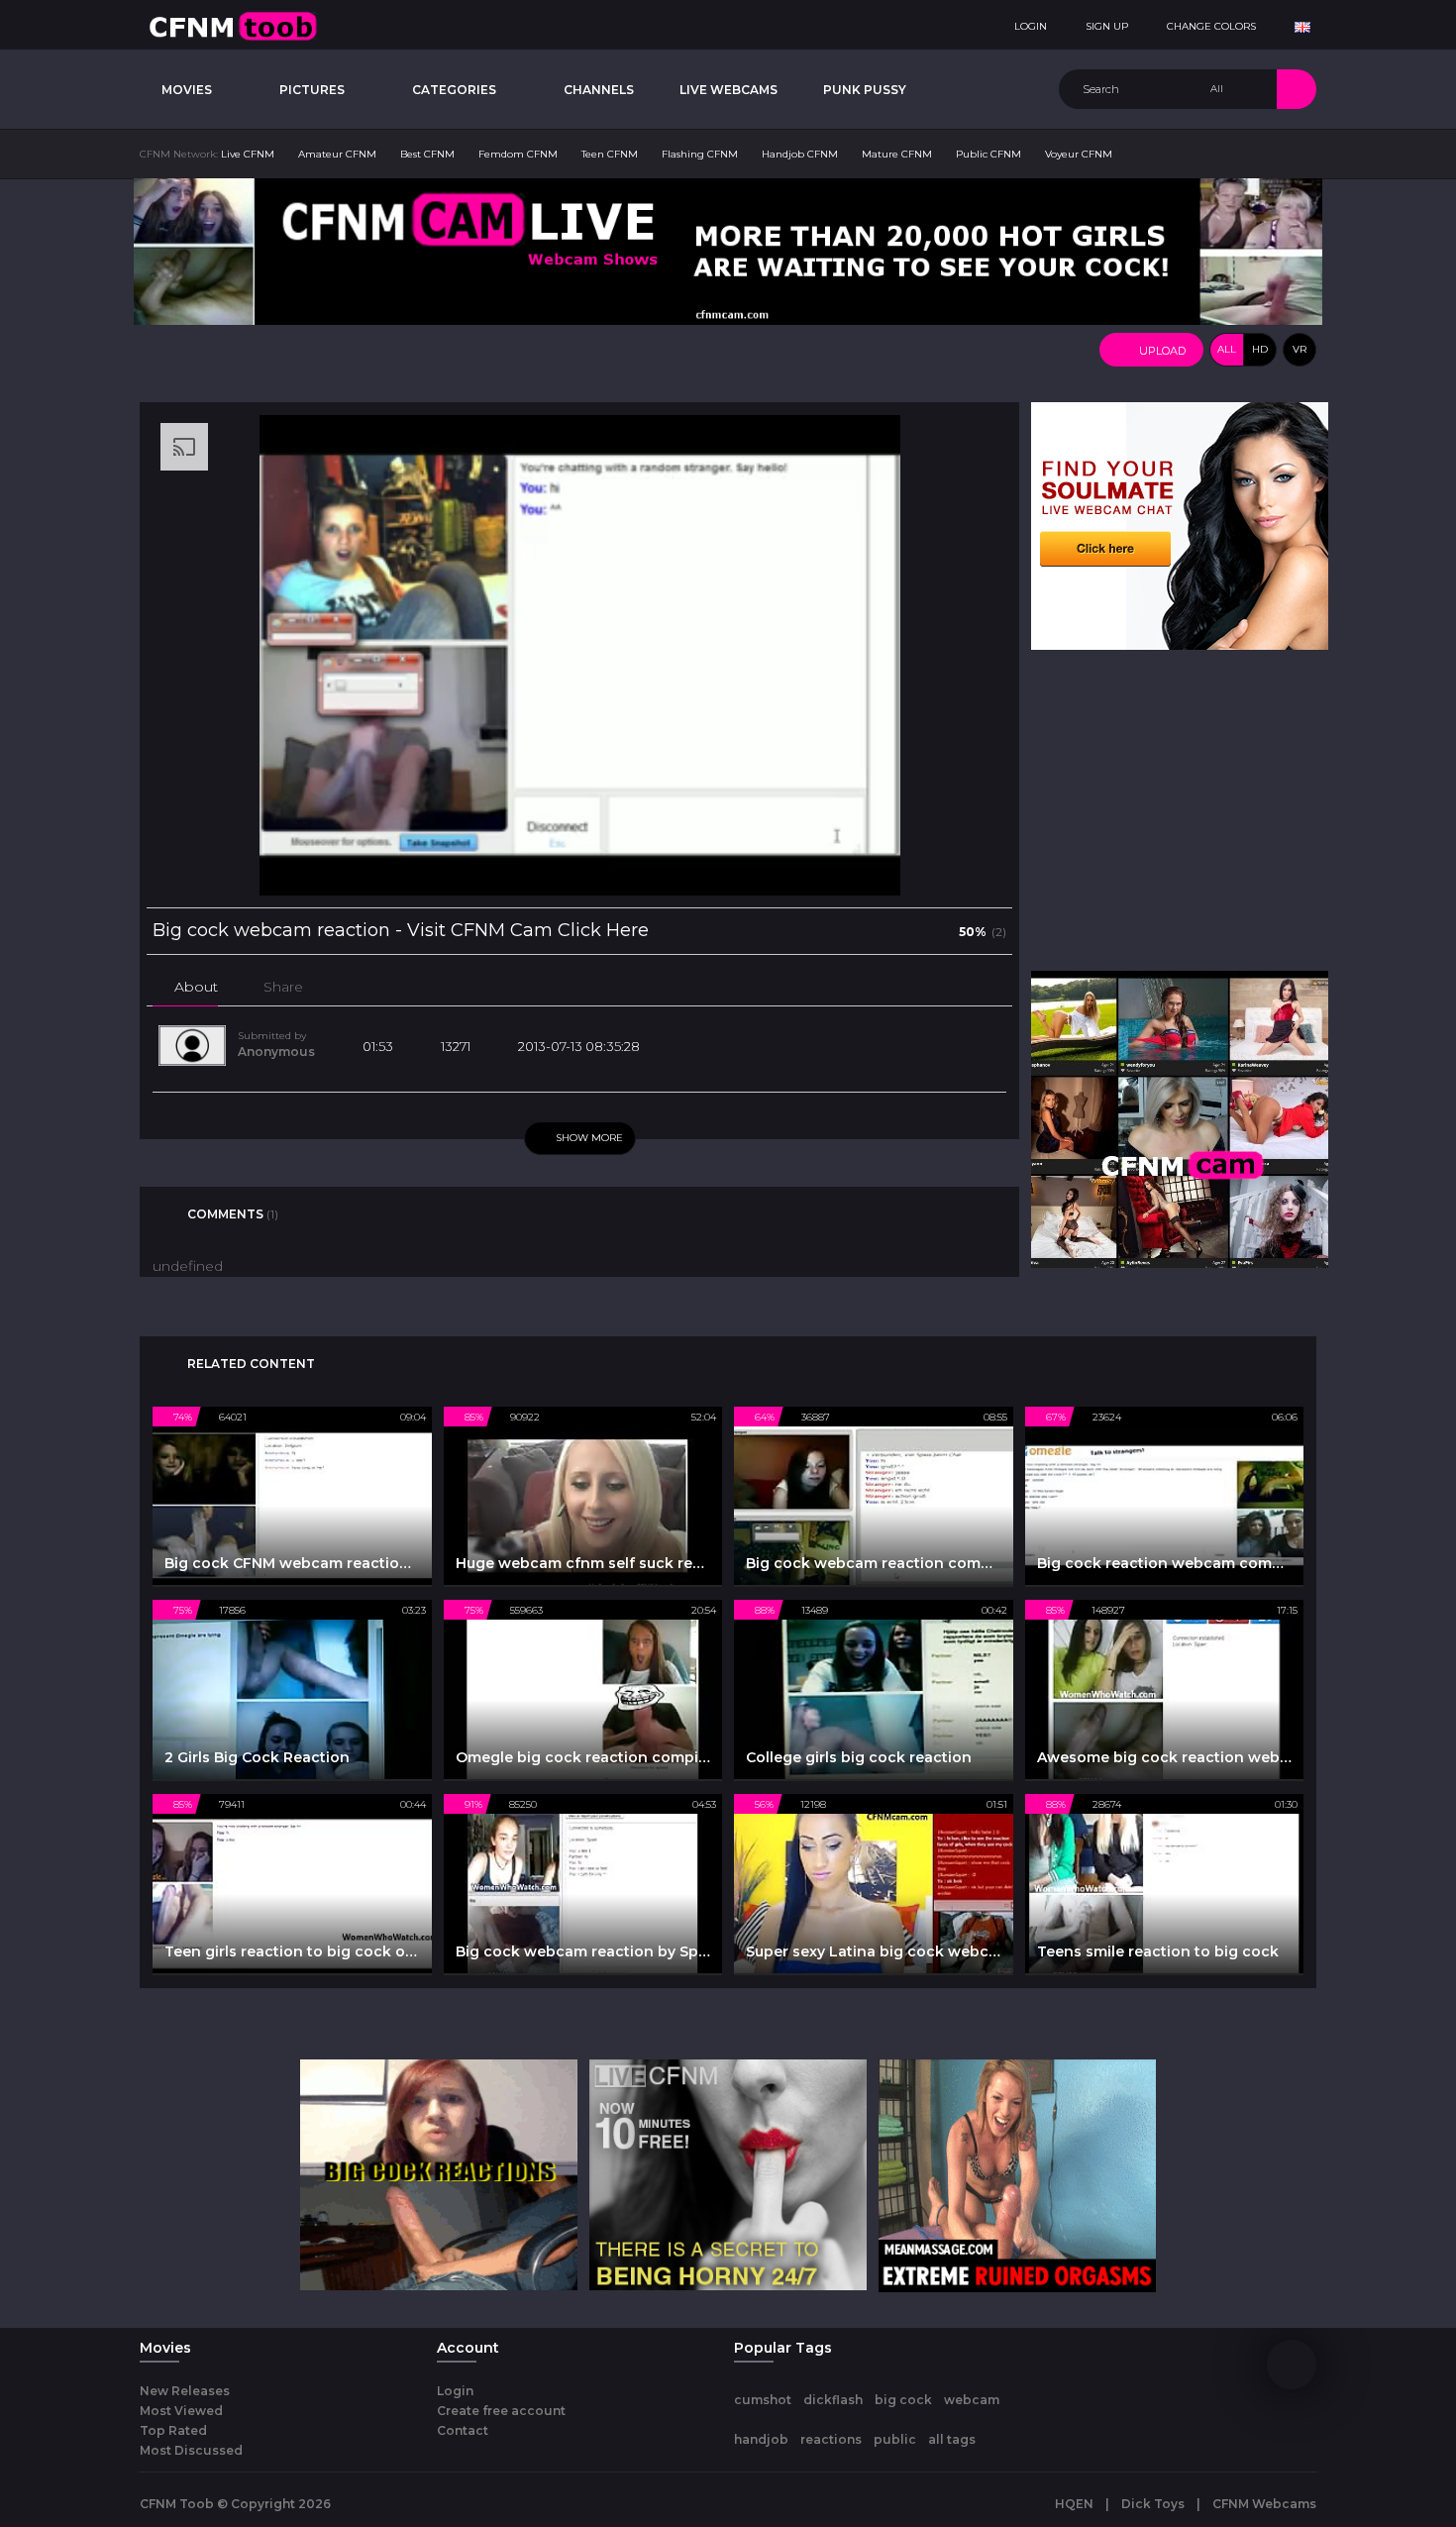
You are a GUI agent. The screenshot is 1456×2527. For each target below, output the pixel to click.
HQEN (1074, 2504)
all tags (952, 2439)
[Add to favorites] (333, 987)
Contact (463, 2430)
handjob (761, 2439)
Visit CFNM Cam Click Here (528, 930)
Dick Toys (1153, 2504)
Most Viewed (181, 2411)
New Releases (185, 2391)
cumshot (763, 2400)
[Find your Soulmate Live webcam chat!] (1180, 525)
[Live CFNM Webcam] (728, 251)
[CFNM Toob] (233, 25)
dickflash (833, 2400)
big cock (903, 2400)
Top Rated (173, 2430)
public (895, 2439)
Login (455, 2391)
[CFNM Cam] (1180, 1118)
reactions (831, 2439)
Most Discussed (191, 2450)
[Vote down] (937, 930)
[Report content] (368, 987)
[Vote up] (905, 930)
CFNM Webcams (1264, 2504)
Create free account (501, 2411)
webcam (972, 2400)
